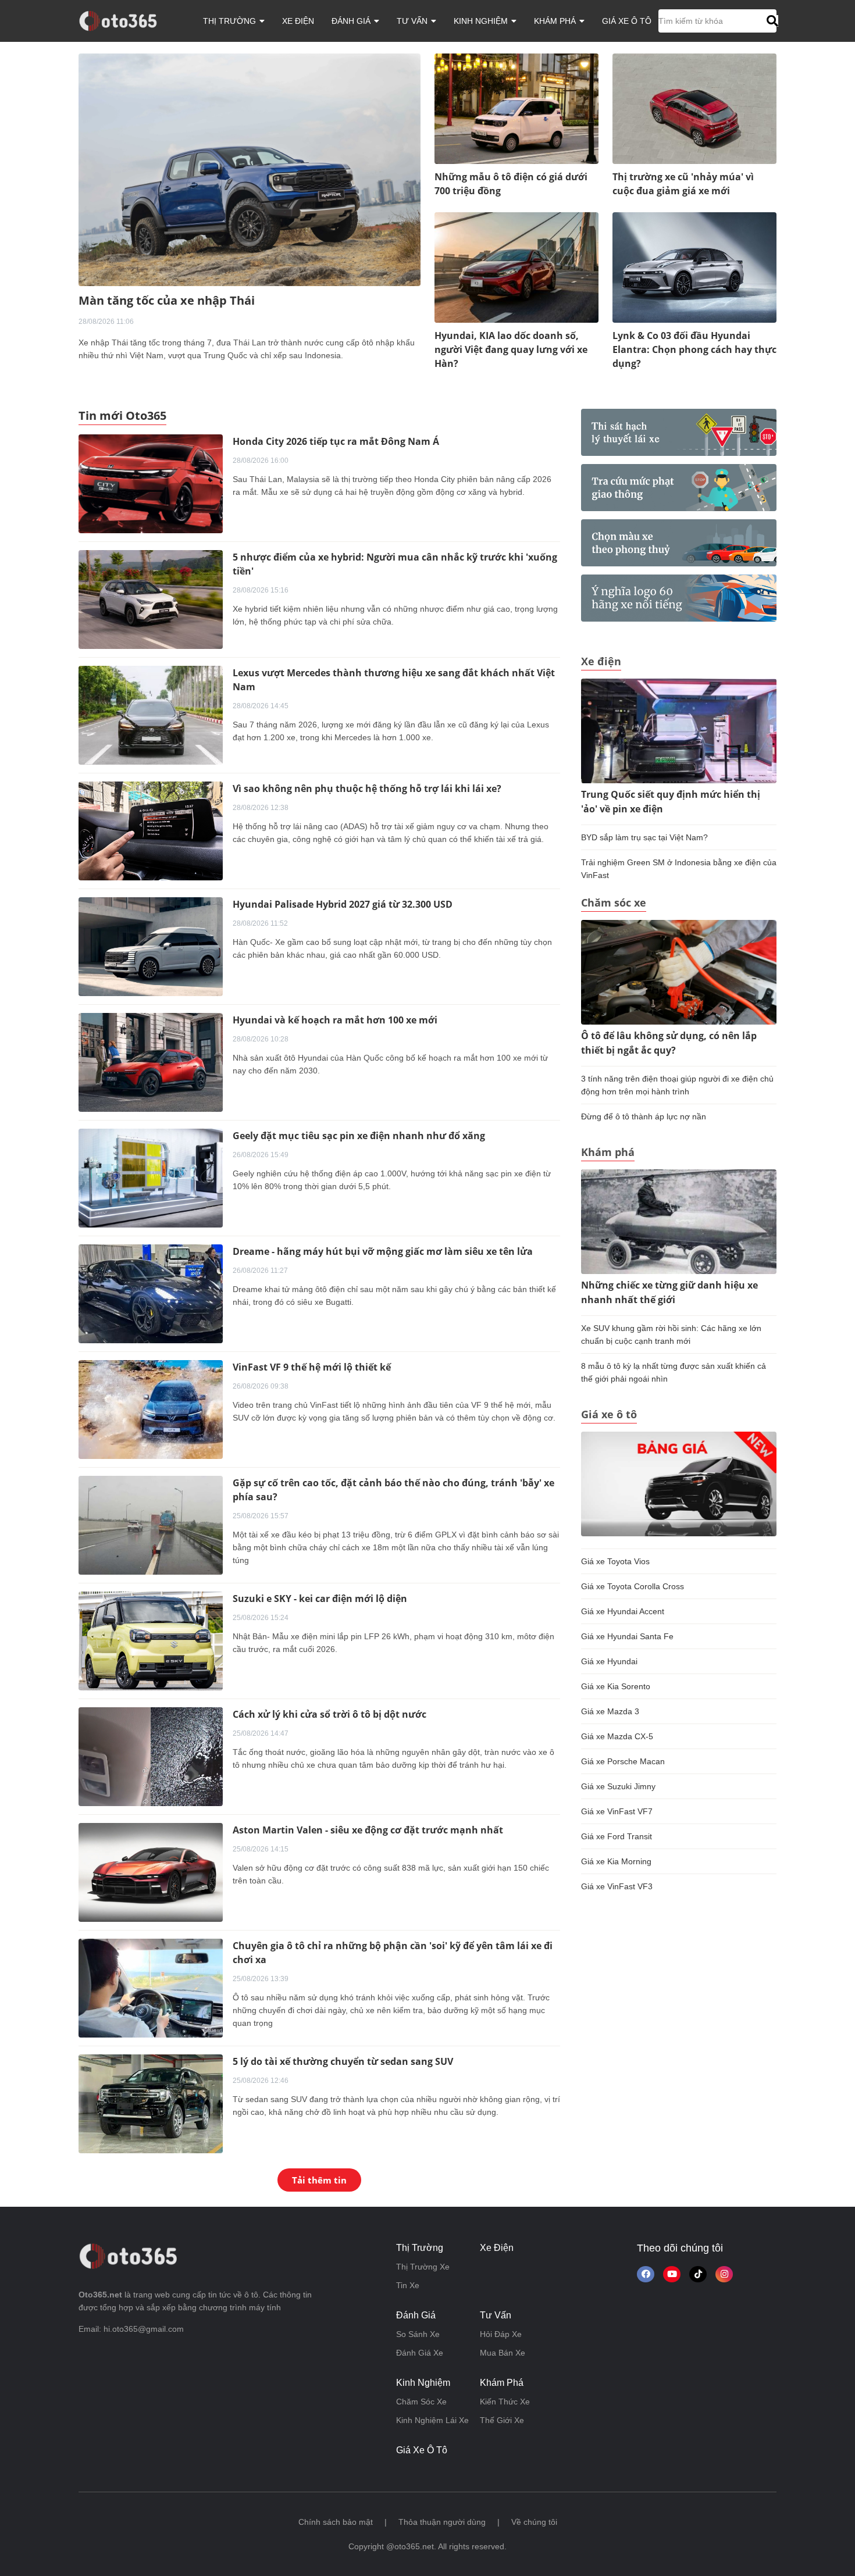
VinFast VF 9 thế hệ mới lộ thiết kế (312, 1367)
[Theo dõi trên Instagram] (724, 2274)
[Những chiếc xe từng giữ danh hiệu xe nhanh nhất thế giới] (679, 1221)
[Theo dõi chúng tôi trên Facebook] (646, 2274)
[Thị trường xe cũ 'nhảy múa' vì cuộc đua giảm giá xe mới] (694, 108)
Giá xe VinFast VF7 (617, 1811)
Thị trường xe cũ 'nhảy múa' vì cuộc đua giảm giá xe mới (683, 184)
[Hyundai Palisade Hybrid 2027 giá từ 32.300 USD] (151, 946)
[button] (771, 21)
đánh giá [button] (352, 21)
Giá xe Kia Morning (616, 1861)
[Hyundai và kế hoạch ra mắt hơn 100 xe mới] (151, 1062)
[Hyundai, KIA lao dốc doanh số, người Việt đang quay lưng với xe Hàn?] (516, 267)
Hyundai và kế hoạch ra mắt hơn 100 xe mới (335, 1020)
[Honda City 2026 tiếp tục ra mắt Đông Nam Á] (151, 483)
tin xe (408, 2285)
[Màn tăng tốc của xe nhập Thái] (250, 169)
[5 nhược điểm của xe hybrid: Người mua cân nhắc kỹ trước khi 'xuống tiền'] (151, 599)
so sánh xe (418, 2334)
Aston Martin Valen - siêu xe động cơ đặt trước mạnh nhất (368, 1830)
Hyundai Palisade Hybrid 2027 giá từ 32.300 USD (343, 904)
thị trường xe (423, 2267)
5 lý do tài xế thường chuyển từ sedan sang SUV (343, 2061)
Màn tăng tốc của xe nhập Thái (167, 300)
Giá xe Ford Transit (617, 1836)
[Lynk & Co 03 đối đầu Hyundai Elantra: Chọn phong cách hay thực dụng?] (694, 267)
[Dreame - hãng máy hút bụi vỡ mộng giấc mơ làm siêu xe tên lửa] (151, 1293)
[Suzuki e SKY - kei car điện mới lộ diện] (151, 1640)
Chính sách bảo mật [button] (336, 2522)
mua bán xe (503, 2353)
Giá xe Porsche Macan (623, 1761)
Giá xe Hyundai (609, 1661)
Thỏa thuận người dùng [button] (442, 2522)
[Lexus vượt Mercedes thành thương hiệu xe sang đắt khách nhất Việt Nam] (151, 715)
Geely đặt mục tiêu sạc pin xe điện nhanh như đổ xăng (359, 1136)
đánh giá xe (420, 2353)
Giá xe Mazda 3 (610, 1711)
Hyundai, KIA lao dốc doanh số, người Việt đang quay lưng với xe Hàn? (511, 349)
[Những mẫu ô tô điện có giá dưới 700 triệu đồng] (516, 108)
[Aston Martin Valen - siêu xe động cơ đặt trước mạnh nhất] (151, 1872)
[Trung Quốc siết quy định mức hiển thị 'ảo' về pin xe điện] (679, 730)
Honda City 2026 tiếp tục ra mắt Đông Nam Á (336, 441)
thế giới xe (502, 2420)
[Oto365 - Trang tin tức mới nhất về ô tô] (125, 20)
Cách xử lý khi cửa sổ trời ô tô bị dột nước (329, 1714)
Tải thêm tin (319, 2180)
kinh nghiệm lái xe (432, 2420)
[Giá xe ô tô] (679, 1483)
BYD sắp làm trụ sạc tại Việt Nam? (644, 837)
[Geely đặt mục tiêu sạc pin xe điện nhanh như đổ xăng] (151, 1178)
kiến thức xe (505, 2402)
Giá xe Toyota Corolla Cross (633, 1586)
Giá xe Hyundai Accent (623, 1611)
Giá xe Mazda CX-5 (617, 1736)
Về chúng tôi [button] (534, 2522)
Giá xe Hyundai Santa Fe (627, 1636)
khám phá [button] (556, 21)
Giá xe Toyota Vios (615, 1561)
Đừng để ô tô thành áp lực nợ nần (644, 1116)
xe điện (298, 21)
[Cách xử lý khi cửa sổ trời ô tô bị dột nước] (151, 1756)
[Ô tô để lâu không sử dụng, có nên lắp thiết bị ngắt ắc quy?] (679, 972)
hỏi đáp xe (501, 2334)
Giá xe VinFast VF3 (617, 1886)
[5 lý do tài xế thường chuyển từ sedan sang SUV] (151, 2103)
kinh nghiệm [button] (482, 21)
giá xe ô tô (627, 21)
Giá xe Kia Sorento (616, 1686)
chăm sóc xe (421, 2402)
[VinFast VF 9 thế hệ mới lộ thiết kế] (151, 1409)
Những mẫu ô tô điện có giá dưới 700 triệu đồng (511, 184)
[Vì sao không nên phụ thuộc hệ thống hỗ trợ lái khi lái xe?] (151, 830)
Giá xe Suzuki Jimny (618, 1786)
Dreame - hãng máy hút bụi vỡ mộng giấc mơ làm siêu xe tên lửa (383, 1251)
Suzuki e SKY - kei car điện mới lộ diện (320, 1599)
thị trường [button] (231, 21)
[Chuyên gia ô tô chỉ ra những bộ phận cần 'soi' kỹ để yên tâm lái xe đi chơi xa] (151, 1988)
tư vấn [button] (413, 21)
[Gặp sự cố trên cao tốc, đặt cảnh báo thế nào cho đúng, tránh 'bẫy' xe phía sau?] (151, 1525)
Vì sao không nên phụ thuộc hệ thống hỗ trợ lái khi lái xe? (367, 789)
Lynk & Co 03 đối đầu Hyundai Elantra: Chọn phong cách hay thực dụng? (694, 349)
